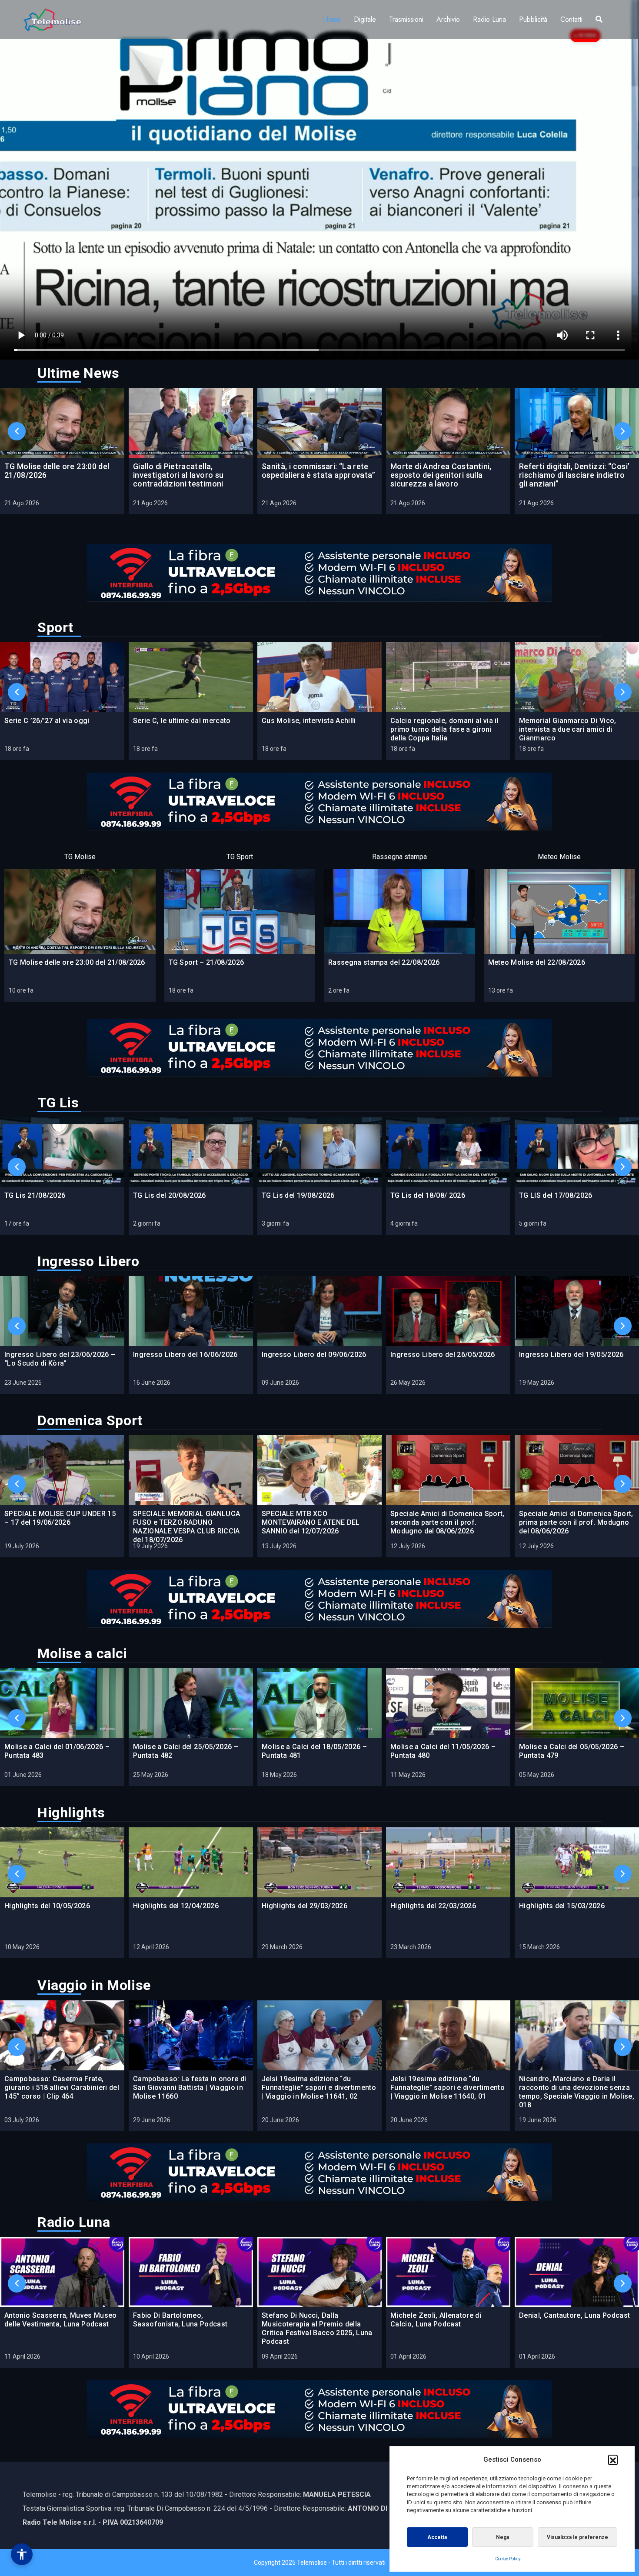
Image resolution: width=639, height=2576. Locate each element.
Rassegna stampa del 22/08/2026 (384, 962)
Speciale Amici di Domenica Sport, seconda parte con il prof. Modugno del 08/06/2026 (448, 1522)
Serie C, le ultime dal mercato (182, 721)
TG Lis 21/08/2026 (35, 1195)
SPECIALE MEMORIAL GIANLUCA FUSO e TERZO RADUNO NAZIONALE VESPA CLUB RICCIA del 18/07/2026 (186, 1527)
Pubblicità (533, 19)
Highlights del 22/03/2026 (433, 1906)
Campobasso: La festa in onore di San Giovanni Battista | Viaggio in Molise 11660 (190, 2088)
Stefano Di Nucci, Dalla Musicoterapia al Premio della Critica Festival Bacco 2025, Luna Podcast (317, 2328)
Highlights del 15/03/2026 (562, 1906)
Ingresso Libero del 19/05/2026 (571, 1355)
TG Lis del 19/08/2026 (298, 1195)
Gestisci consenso (22, 2554)
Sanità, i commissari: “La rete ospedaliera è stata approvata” (319, 471)
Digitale (365, 19)
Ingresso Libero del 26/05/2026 (443, 1355)
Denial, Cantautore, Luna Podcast (574, 2315)
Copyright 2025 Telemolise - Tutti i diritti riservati (320, 2563)
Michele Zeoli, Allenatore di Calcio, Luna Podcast (436, 2320)
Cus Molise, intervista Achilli (309, 721)
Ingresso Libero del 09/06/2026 (314, 1355)
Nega (503, 2537)
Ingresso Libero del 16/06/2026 (185, 1355)
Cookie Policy (508, 2559)
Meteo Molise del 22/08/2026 (537, 962)
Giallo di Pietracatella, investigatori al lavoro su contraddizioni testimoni (178, 475)
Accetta (437, 2537)
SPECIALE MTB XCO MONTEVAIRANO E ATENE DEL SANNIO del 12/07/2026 (311, 1522)
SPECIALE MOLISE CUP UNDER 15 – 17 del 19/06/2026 (60, 1518)
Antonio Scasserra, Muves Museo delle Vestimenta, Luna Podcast (61, 2320)
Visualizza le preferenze (577, 2537)
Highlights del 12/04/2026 (176, 1906)
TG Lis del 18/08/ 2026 (428, 1195)
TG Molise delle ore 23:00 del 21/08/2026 (57, 471)
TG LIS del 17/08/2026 (556, 1195)
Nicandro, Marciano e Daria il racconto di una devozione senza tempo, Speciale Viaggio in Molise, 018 (577, 2092)
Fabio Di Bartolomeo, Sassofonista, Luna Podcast (180, 2320)
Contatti (571, 19)
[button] (613, 2459)
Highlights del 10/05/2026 (47, 1906)
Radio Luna (489, 19)
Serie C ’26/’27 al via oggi (47, 721)
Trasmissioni (406, 19)
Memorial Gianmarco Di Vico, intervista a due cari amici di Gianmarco (568, 729)
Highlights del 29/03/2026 (305, 1906)
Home (332, 19)
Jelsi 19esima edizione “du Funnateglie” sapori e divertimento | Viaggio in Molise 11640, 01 (448, 2088)
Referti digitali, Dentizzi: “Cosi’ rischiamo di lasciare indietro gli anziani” (574, 475)
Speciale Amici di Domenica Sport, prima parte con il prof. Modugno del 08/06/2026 (576, 1522)
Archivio (448, 19)
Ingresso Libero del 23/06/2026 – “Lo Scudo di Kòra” (60, 1359)
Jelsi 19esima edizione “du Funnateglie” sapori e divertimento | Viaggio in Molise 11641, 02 (319, 2088)
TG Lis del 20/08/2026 (170, 1195)
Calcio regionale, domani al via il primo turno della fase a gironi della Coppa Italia (444, 729)
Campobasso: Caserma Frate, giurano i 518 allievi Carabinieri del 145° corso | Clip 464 (62, 2088)
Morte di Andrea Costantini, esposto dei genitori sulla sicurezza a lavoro (441, 475)
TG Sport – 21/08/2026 (206, 962)
